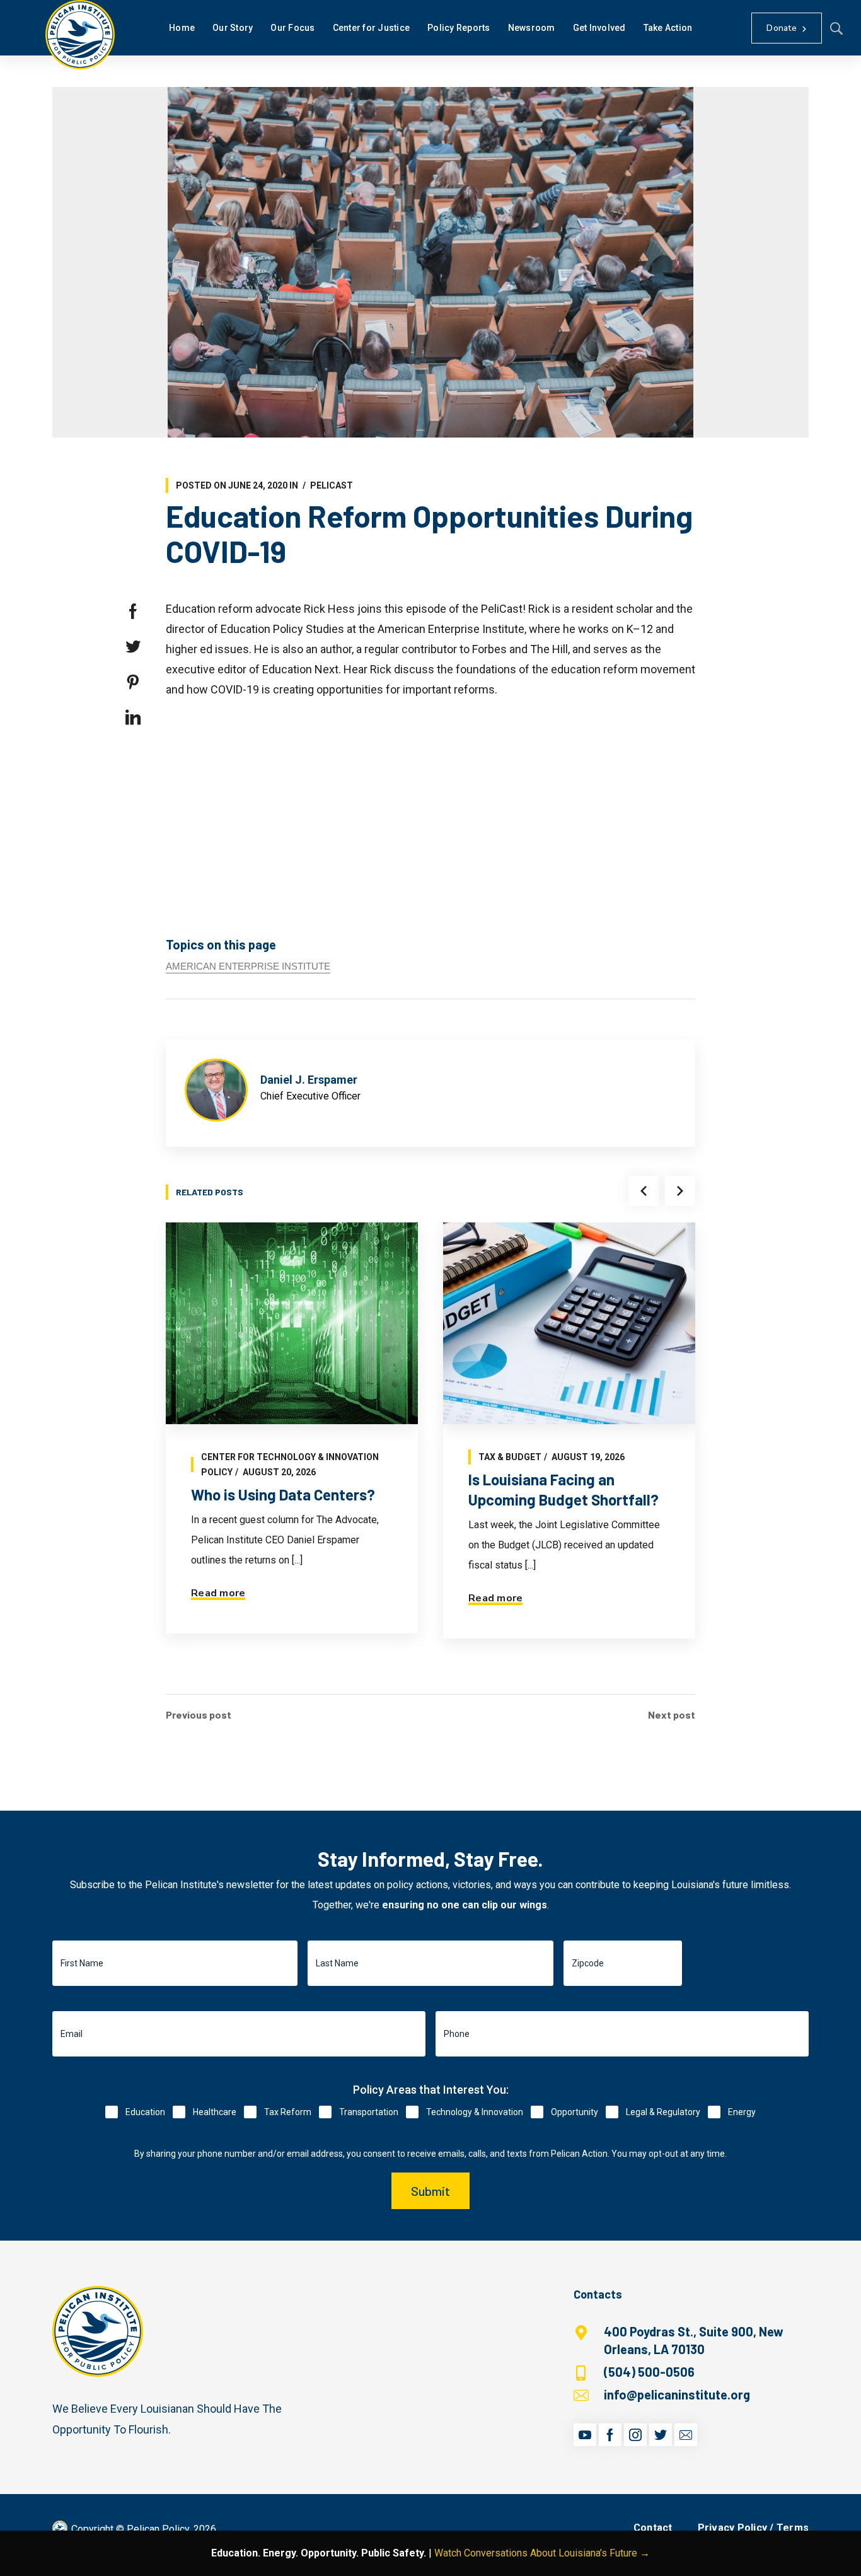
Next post (672, 1715)
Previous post (199, 1715)
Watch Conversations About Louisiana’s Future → (542, 2553)
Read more (218, 1593)
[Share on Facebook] (133, 612)
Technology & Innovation (475, 2112)
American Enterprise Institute (248, 966)
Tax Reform (288, 2112)
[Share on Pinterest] (133, 682)
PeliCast (332, 485)
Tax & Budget (510, 1457)
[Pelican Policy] (80, 35)
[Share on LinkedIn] (133, 717)
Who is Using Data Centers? (283, 1494)
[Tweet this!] (133, 647)
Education (145, 2112)
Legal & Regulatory (663, 2112)
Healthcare (215, 2112)
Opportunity (575, 2112)
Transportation (369, 2112)
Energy (742, 2112)
